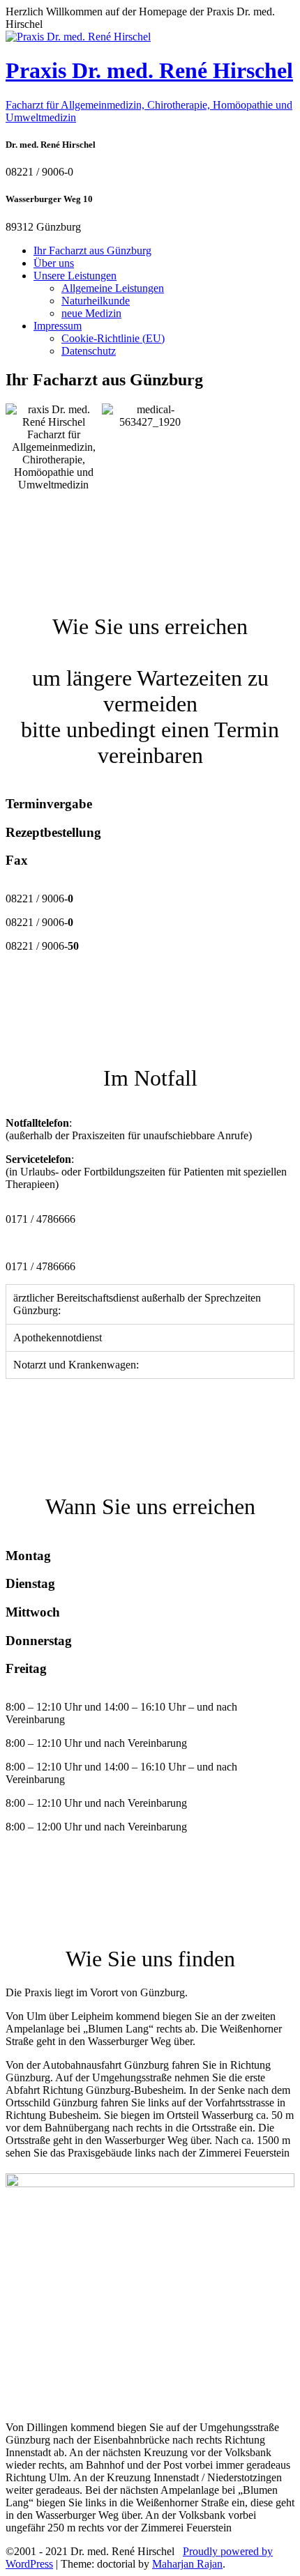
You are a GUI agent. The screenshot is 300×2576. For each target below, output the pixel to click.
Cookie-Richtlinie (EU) (113, 338)
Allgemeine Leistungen (113, 288)
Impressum (58, 326)
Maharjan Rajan (187, 2564)
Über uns (54, 263)
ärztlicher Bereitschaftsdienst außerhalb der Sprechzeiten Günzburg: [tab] (137, 1304)
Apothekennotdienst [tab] (58, 1337)
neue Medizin (91, 313)
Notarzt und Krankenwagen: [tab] (76, 1365)
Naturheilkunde (96, 301)
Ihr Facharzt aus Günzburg (92, 250)
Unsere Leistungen (75, 276)
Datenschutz (89, 351)
